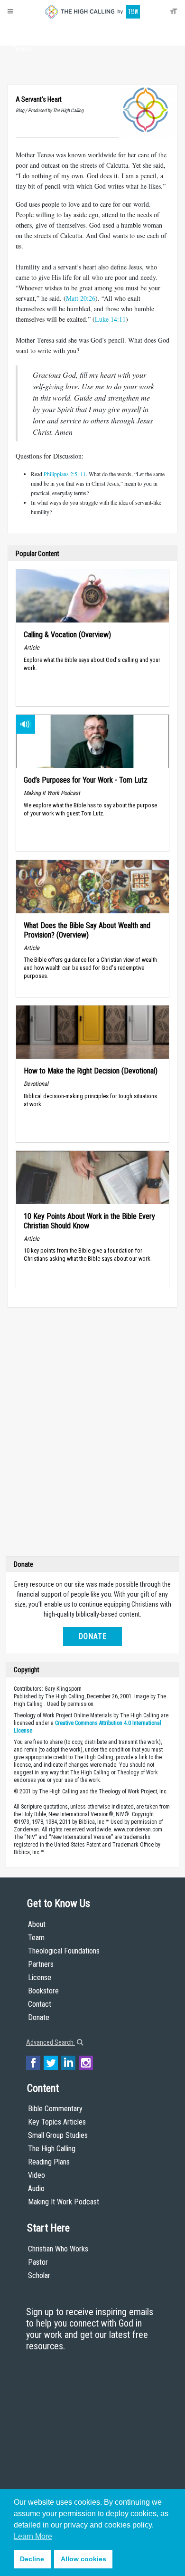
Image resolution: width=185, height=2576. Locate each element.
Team (36, 1938)
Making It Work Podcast (64, 2202)
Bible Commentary (55, 2109)
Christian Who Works (58, 2249)
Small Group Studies (58, 2135)
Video (37, 2175)
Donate (23, 49)
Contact (40, 2004)
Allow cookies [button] (83, 2559)
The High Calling (52, 2149)
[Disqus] (92, 1434)
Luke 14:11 (110, 319)
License (40, 1977)
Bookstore (43, 1991)
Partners (41, 1964)
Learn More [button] (33, 2536)
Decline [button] (32, 2559)
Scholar (39, 2275)
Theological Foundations (64, 1951)
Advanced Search (51, 2042)
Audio (36, 2188)
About (23, 31)
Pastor (38, 2262)
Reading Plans (49, 2162)
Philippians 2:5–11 (65, 474)
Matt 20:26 (81, 298)
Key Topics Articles (57, 2122)
